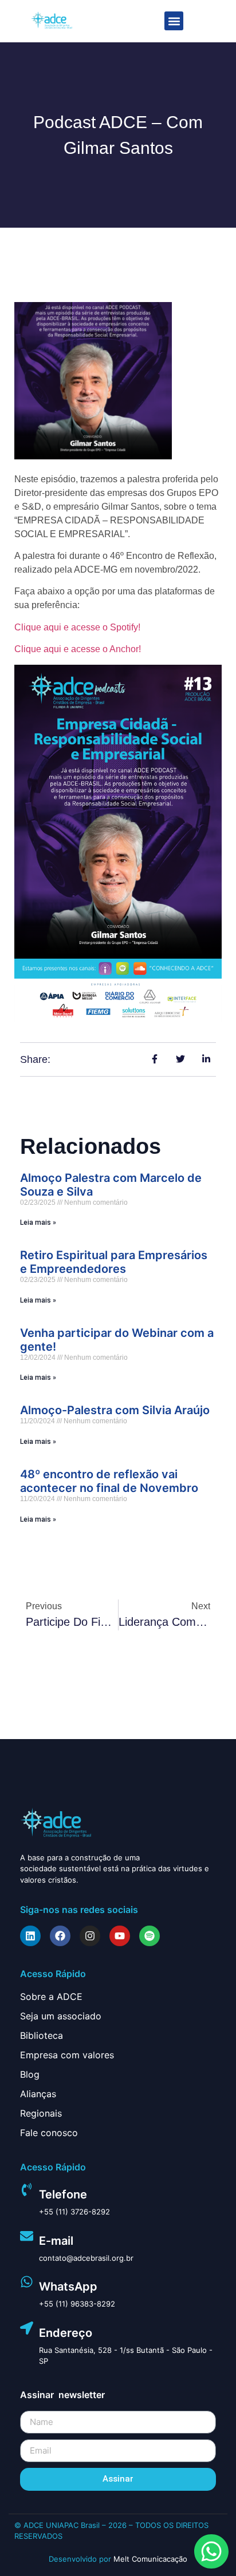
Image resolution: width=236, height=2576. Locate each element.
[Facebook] (60, 1936)
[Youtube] (120, 1936)
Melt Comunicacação (150, 2559)
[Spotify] (150, 1936)
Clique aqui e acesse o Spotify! (77, 627)
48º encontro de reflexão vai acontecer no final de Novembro (109, 1481)
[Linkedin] (30, 1936)
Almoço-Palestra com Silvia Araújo (115, 1410)
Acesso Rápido (53, 1974)
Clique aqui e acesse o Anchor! (78, 649)
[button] (174, 21)
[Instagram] (90, 1936)
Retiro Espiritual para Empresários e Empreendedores (114, 1262)
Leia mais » (38, 1222)
